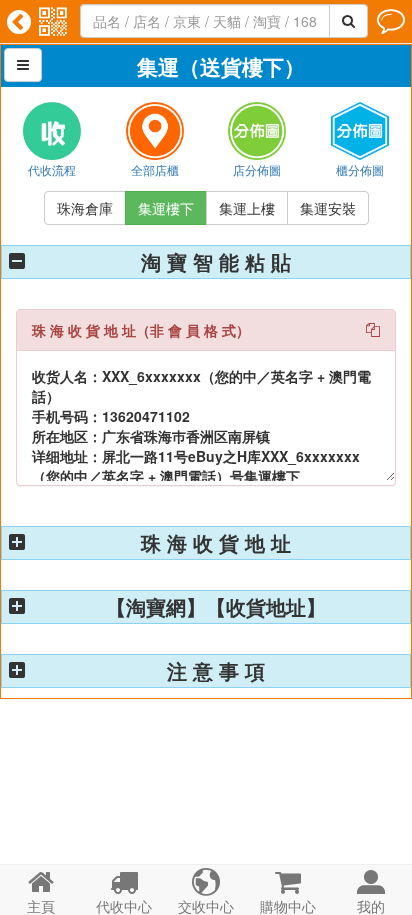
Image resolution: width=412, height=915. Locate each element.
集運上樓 (247, 208)
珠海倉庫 (85, 208)
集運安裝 (328, 208)
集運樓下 (166, 208)
